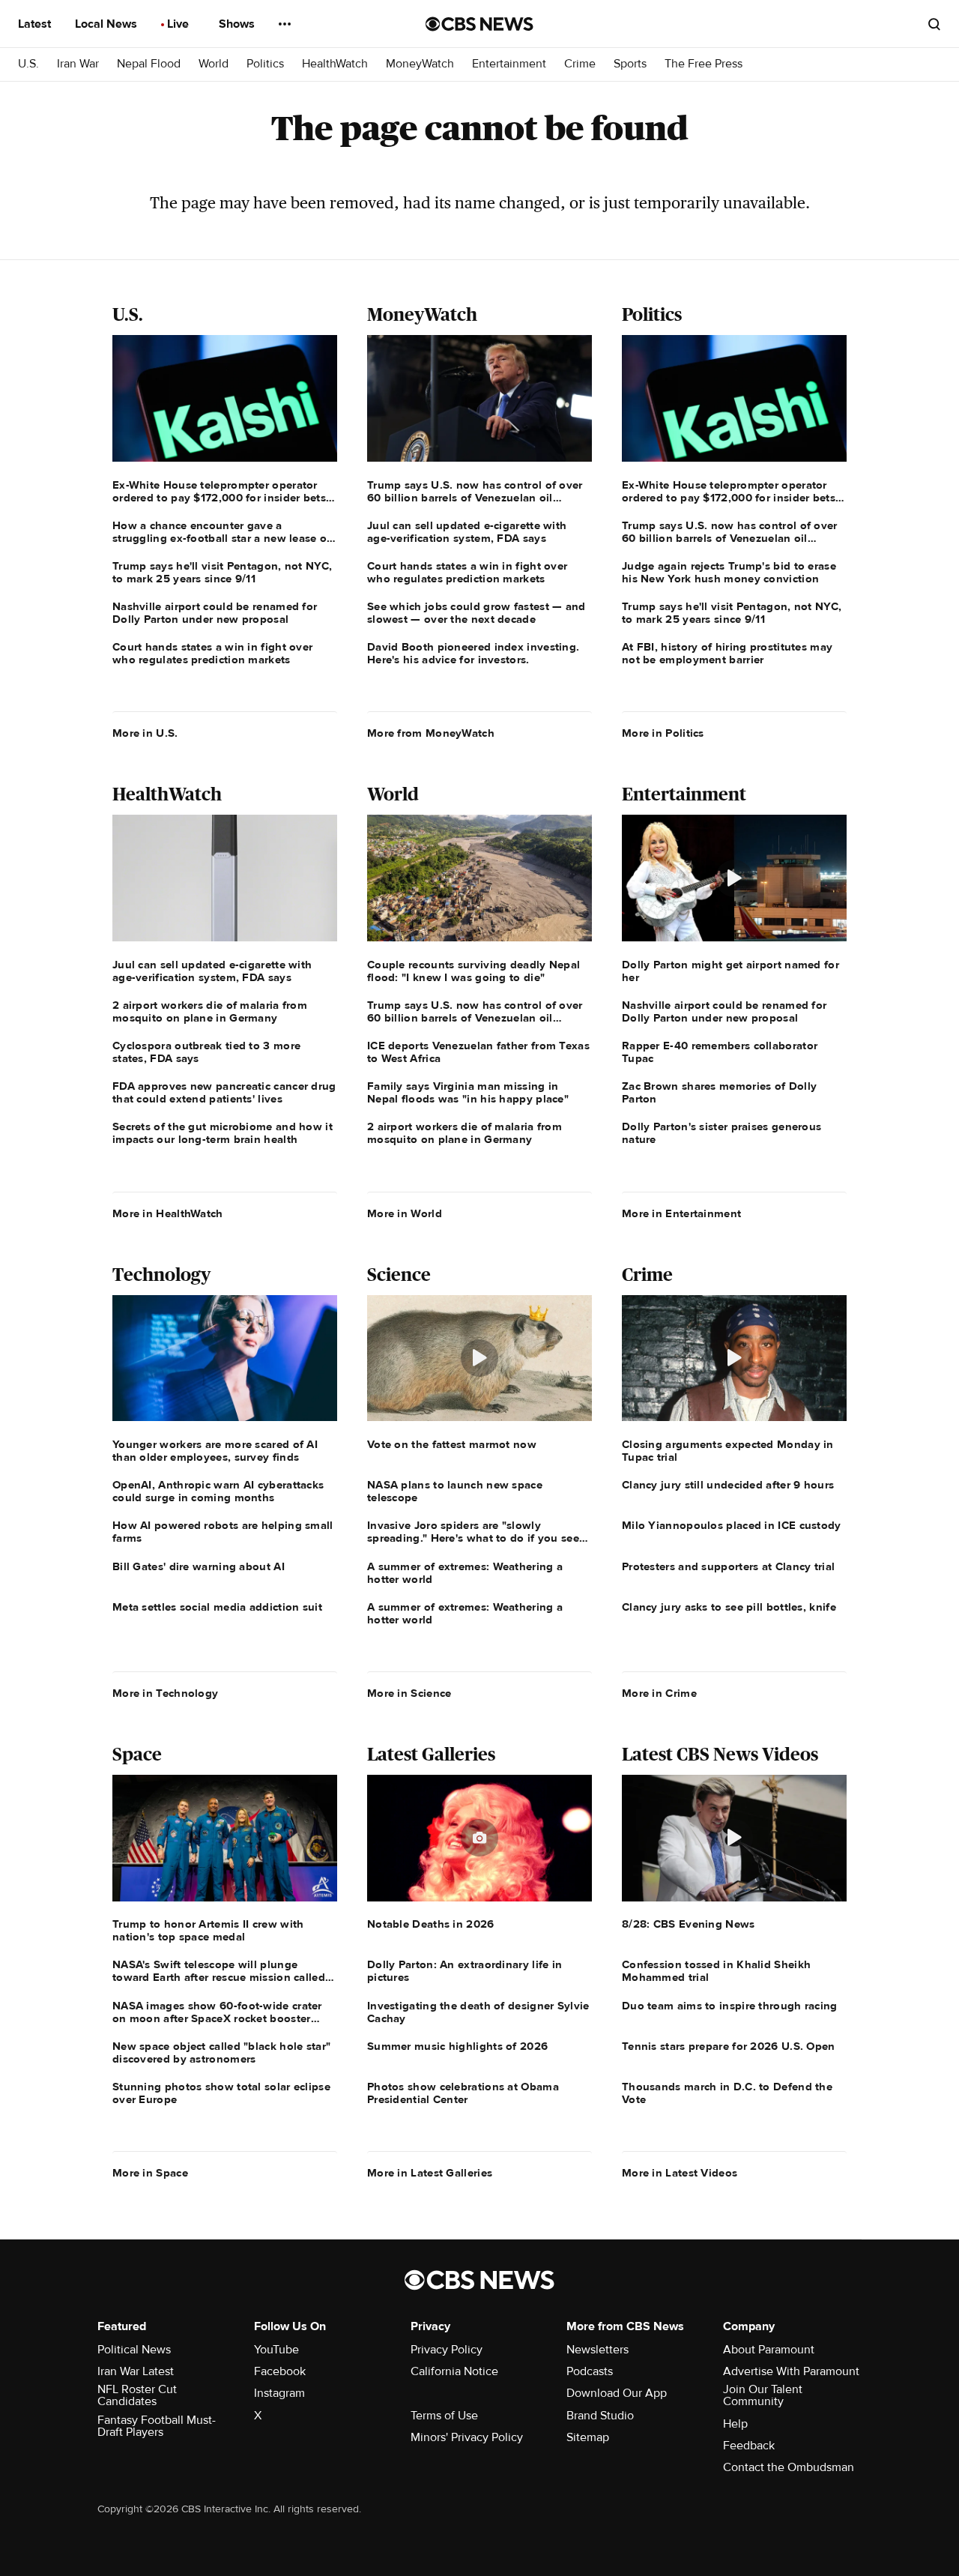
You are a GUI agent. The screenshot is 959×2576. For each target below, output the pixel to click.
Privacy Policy (447, 2350)
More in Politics (663, 733)
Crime (580, 64)
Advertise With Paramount (791, 2371)
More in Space (150, 2173)
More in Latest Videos (680, 2173)
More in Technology (165, 1693)
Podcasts (590, 2371)
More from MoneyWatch (431, 733)
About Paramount (769, 2350)
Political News (134, 2350)
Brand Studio (600, 2416)
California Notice (454, 2371)
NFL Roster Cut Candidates (137, 2395)
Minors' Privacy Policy (467, 2437)
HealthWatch (335, 64)
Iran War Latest (136, 2371)
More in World (405, 1213)
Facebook (280, 2371)
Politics (265, 64)
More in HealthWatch (168, 1213)
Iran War (78, 64)
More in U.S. (145, 733)
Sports (630, 64)
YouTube (276, 2350)
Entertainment (509, 64)
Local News (108, 24)
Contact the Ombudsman (789, 2467)
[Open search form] (934, 24)
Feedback (749, 2446)
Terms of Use (444, 2416)
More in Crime (659, 1693)
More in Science (409, 1693)
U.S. (28, 64)
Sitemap (588, 2437)
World (214, 64)
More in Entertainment (681, 1213)
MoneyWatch (420, 64)
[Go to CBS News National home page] (479, 24)
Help (735, 2424)
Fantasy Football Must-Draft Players (157, 2426)
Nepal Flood (149, 64)
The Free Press (704, 64)
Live (179, 24)
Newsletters (598, 2350)
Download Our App (617, 2393)
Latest (36, 24)
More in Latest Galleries (430, 2173)
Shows (238, 24)
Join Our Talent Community (763, 2395)
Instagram (279, 2393)
